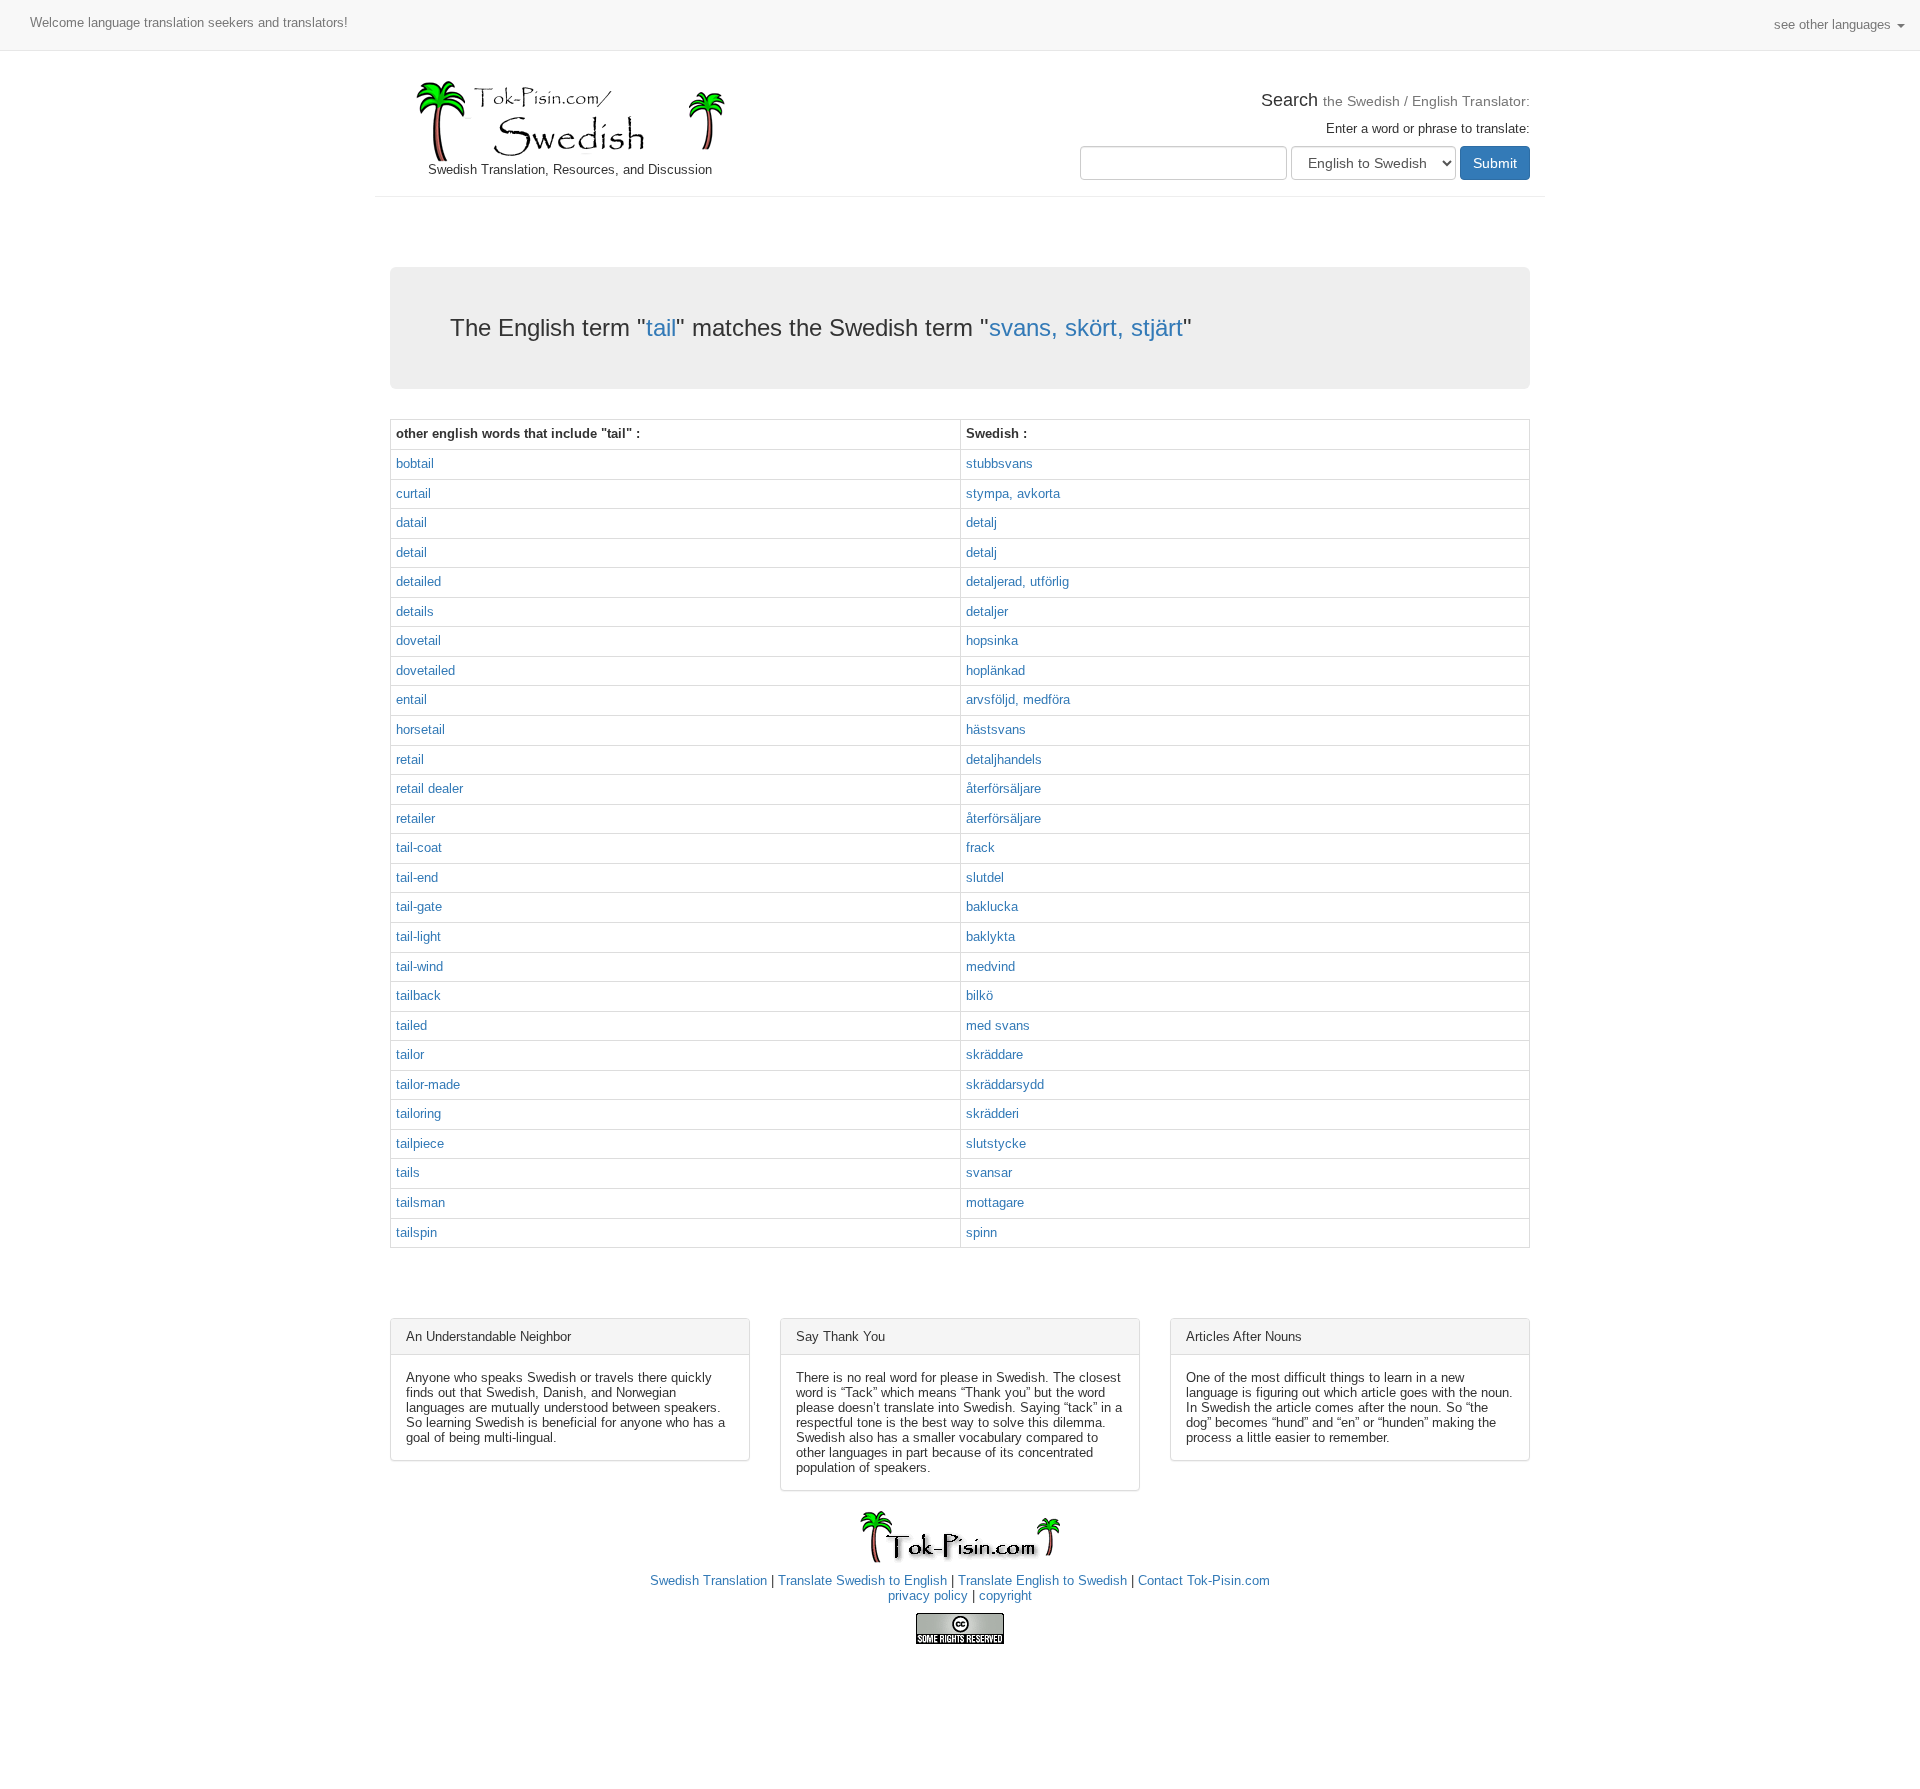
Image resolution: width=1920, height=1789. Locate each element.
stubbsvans (999, 463)
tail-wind (419, 966)
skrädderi (992, 1113)
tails (408, 1172)
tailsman (420, 1202)
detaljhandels (1004, 759)
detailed (418, 581)
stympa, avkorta (1013, 493)
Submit (1495, 163)
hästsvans (996, 729)
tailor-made (428, 1084)
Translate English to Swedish (1042, 1580)
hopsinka (992, 640)
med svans (998, 1025)
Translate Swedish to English (862, 1580)
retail (410, 759)
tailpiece (420, 1143)
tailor (410, 1054)
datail (411, 522)
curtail (413, 493)
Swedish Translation (708, 1580)
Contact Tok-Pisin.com (1204, 1580)
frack (980, 847)
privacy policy (928, 1595)
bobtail (415, 463)
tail (661, 327)
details (415, 611)
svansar (989, 1172)
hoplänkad (995, 670)
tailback (418, 995)
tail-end (417, 877)
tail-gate (419, 906)
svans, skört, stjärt (1086, 327)
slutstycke (996, 1143)
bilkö (979, 995)
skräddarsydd (1005, 1084)
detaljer (987, 611)
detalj (981, 522)
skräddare (994, 1054)
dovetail (418, 640)
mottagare (995, 1202)
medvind (990, 966)
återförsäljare (1003, 788)
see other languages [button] (1834, 24)
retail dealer (429, 788)
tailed (411, 1025)
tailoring (418, 1113)
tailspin (416, 1232)
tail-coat (419, 847)
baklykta (990, 936)
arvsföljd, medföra (1018, 699)
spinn (981, 1232)
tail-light (418, 936)
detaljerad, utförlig (1017, 581)
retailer (415, 818)
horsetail (420, 729)
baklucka (992, 906)
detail (411, 552)
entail (411, 699)
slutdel (985, 877)
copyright (1005, 1595)
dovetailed (425, 670)
